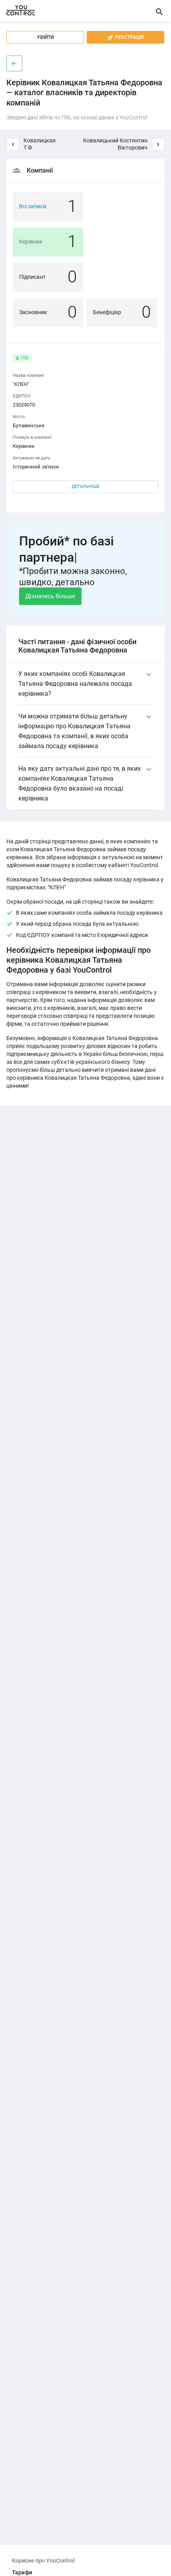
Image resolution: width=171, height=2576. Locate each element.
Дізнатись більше (50, 596)
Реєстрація (126, 37)
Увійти (45, 37)
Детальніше (85, 487)
